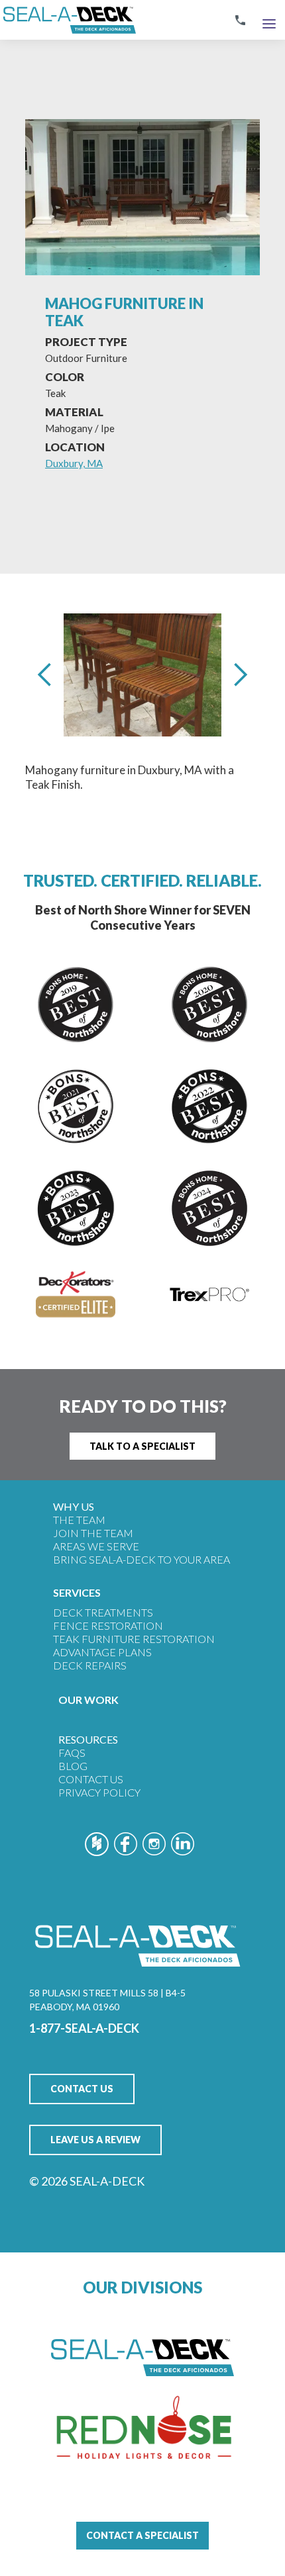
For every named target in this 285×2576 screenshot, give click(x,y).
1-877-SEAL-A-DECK (84, 2028)
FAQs (72, 1753)
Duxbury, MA (74, 463)
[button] (269, 20)
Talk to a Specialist (142, 1446)
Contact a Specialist (142, 2535)
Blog (73, 1766)
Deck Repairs (90, 1665)
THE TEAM (79, 1520)
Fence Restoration (108, 1625)
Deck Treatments (103, 1612)
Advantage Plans (102, 1652)
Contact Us (91, 1779)
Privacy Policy (99, 1792)
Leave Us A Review (95, 2140)
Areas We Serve (96, 1546)
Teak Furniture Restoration (134, 1639)
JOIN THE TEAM (93, 1533)
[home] (68, 20)
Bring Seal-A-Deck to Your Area (142, 1559)
